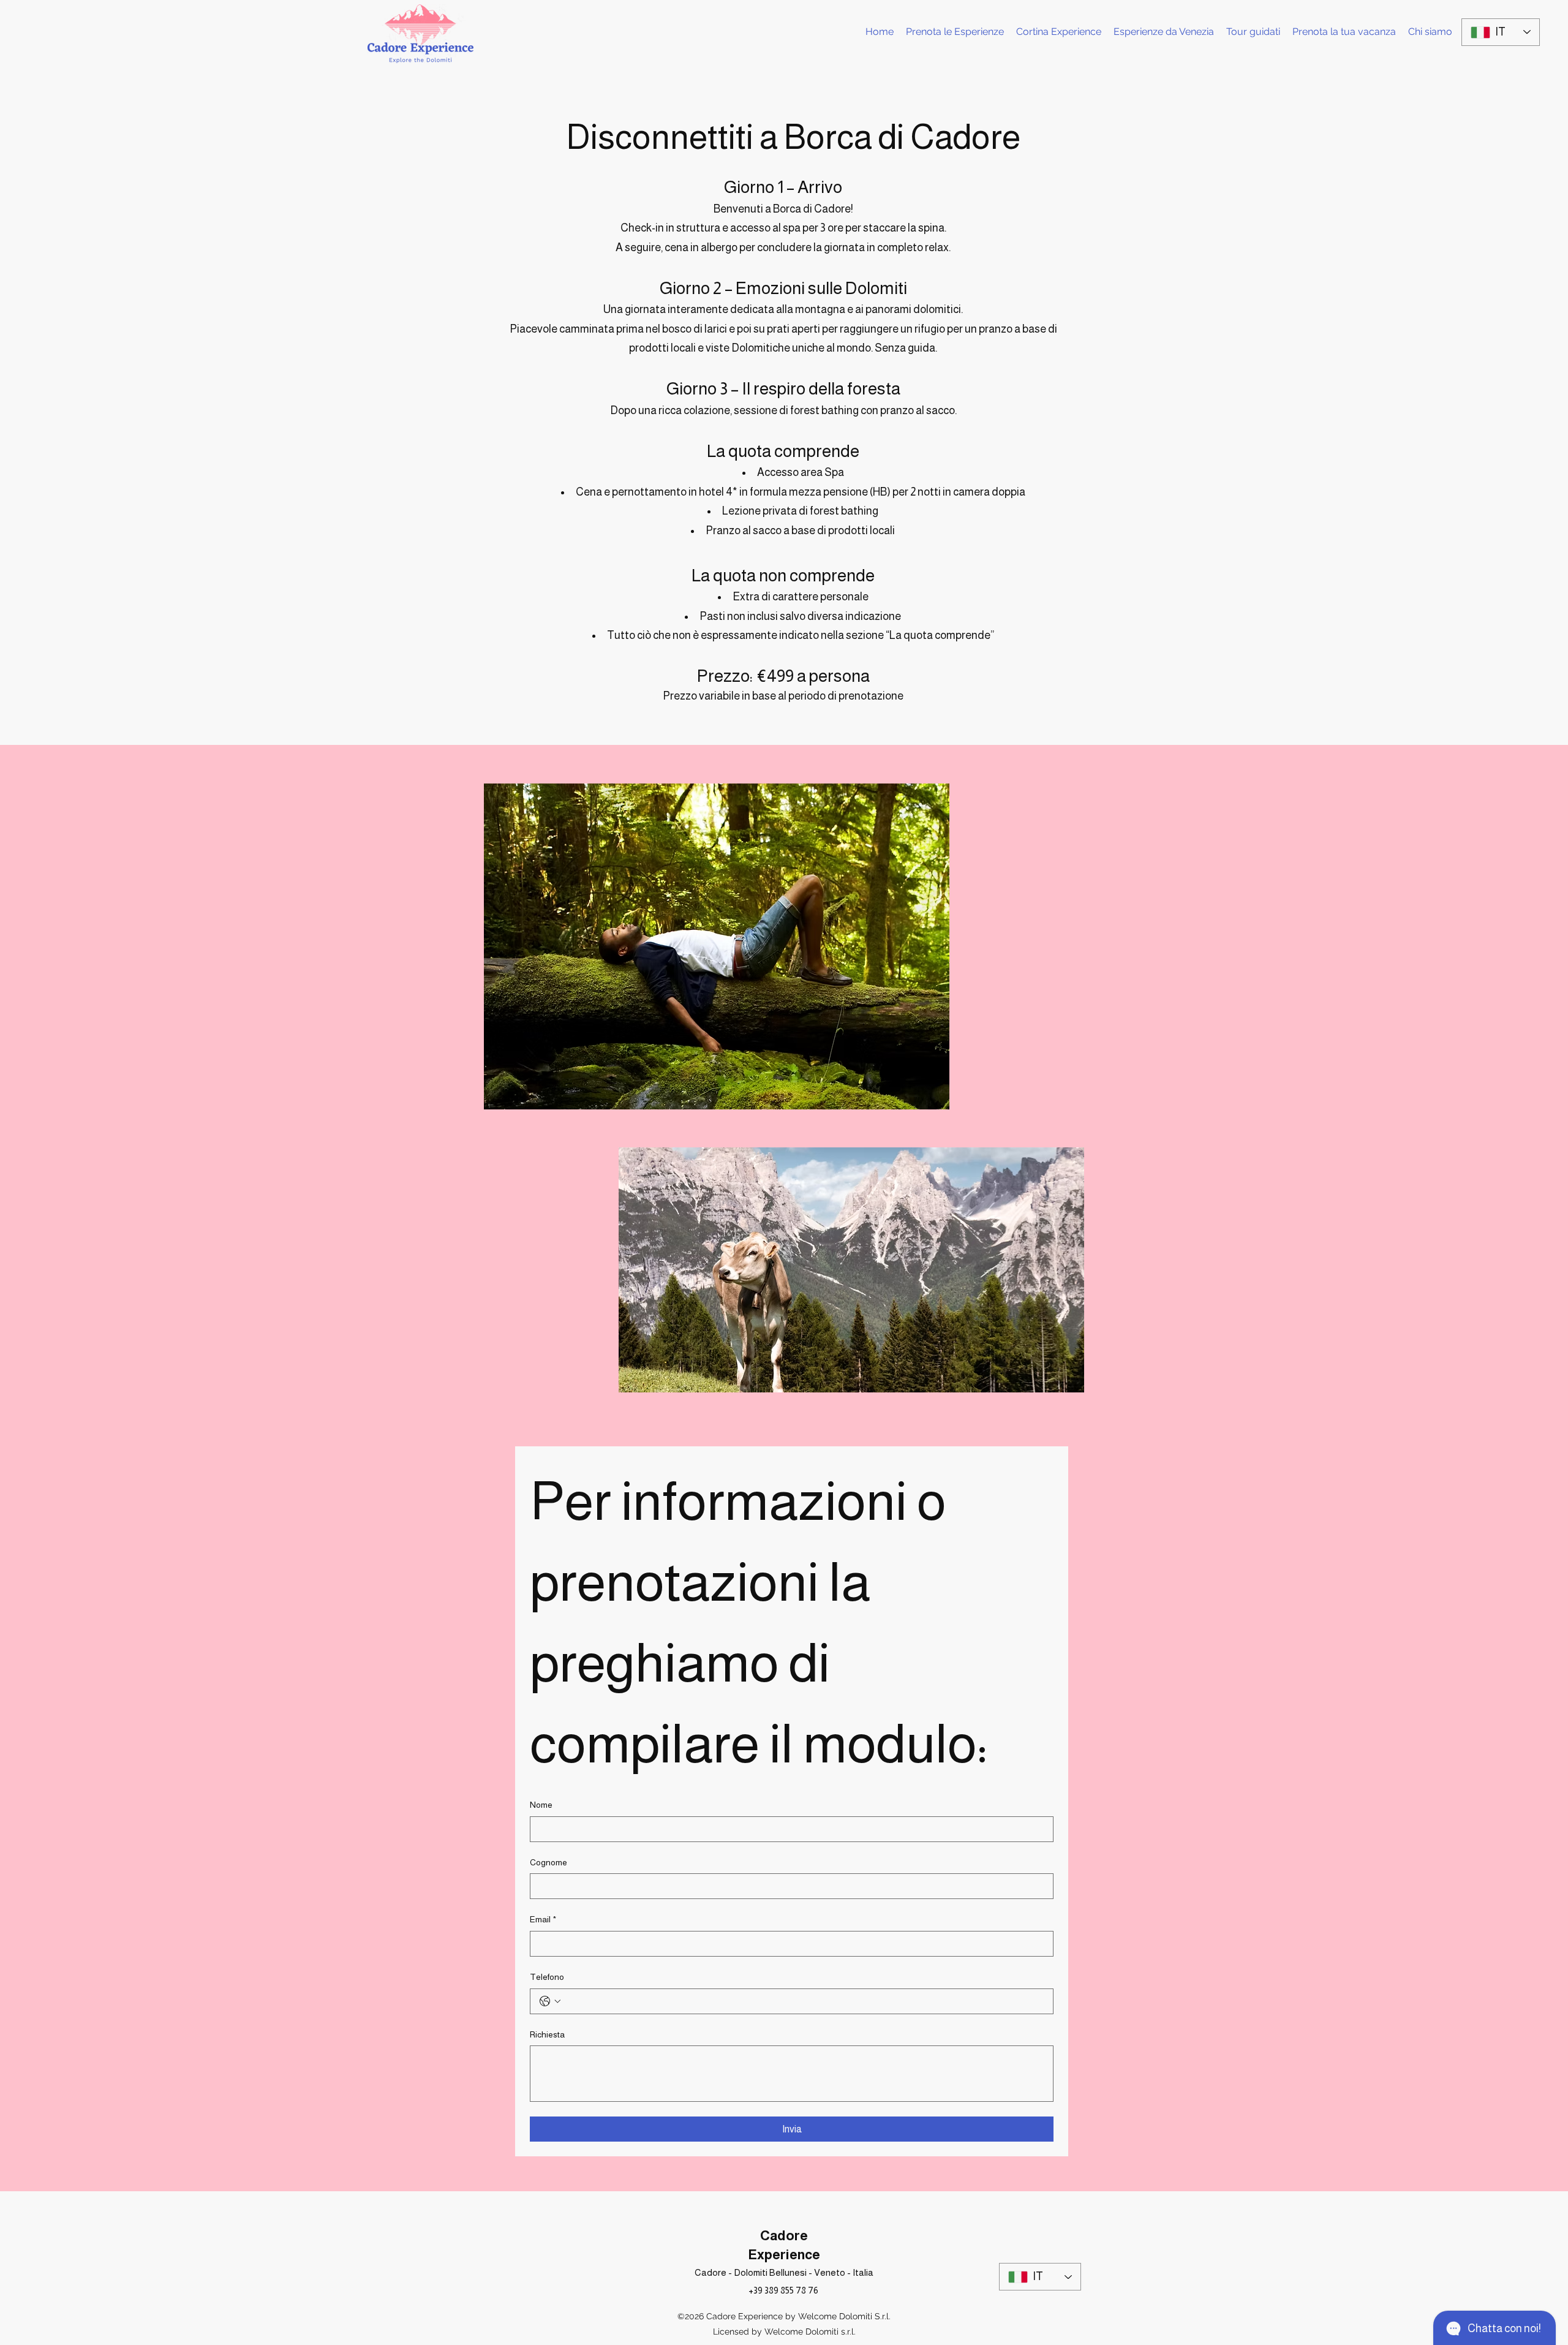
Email (543, 1919)
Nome (541, 1805)
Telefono (547, 1977)
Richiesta (547, 2034)
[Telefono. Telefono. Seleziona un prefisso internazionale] (550, 2001)
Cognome (548, 1862)
